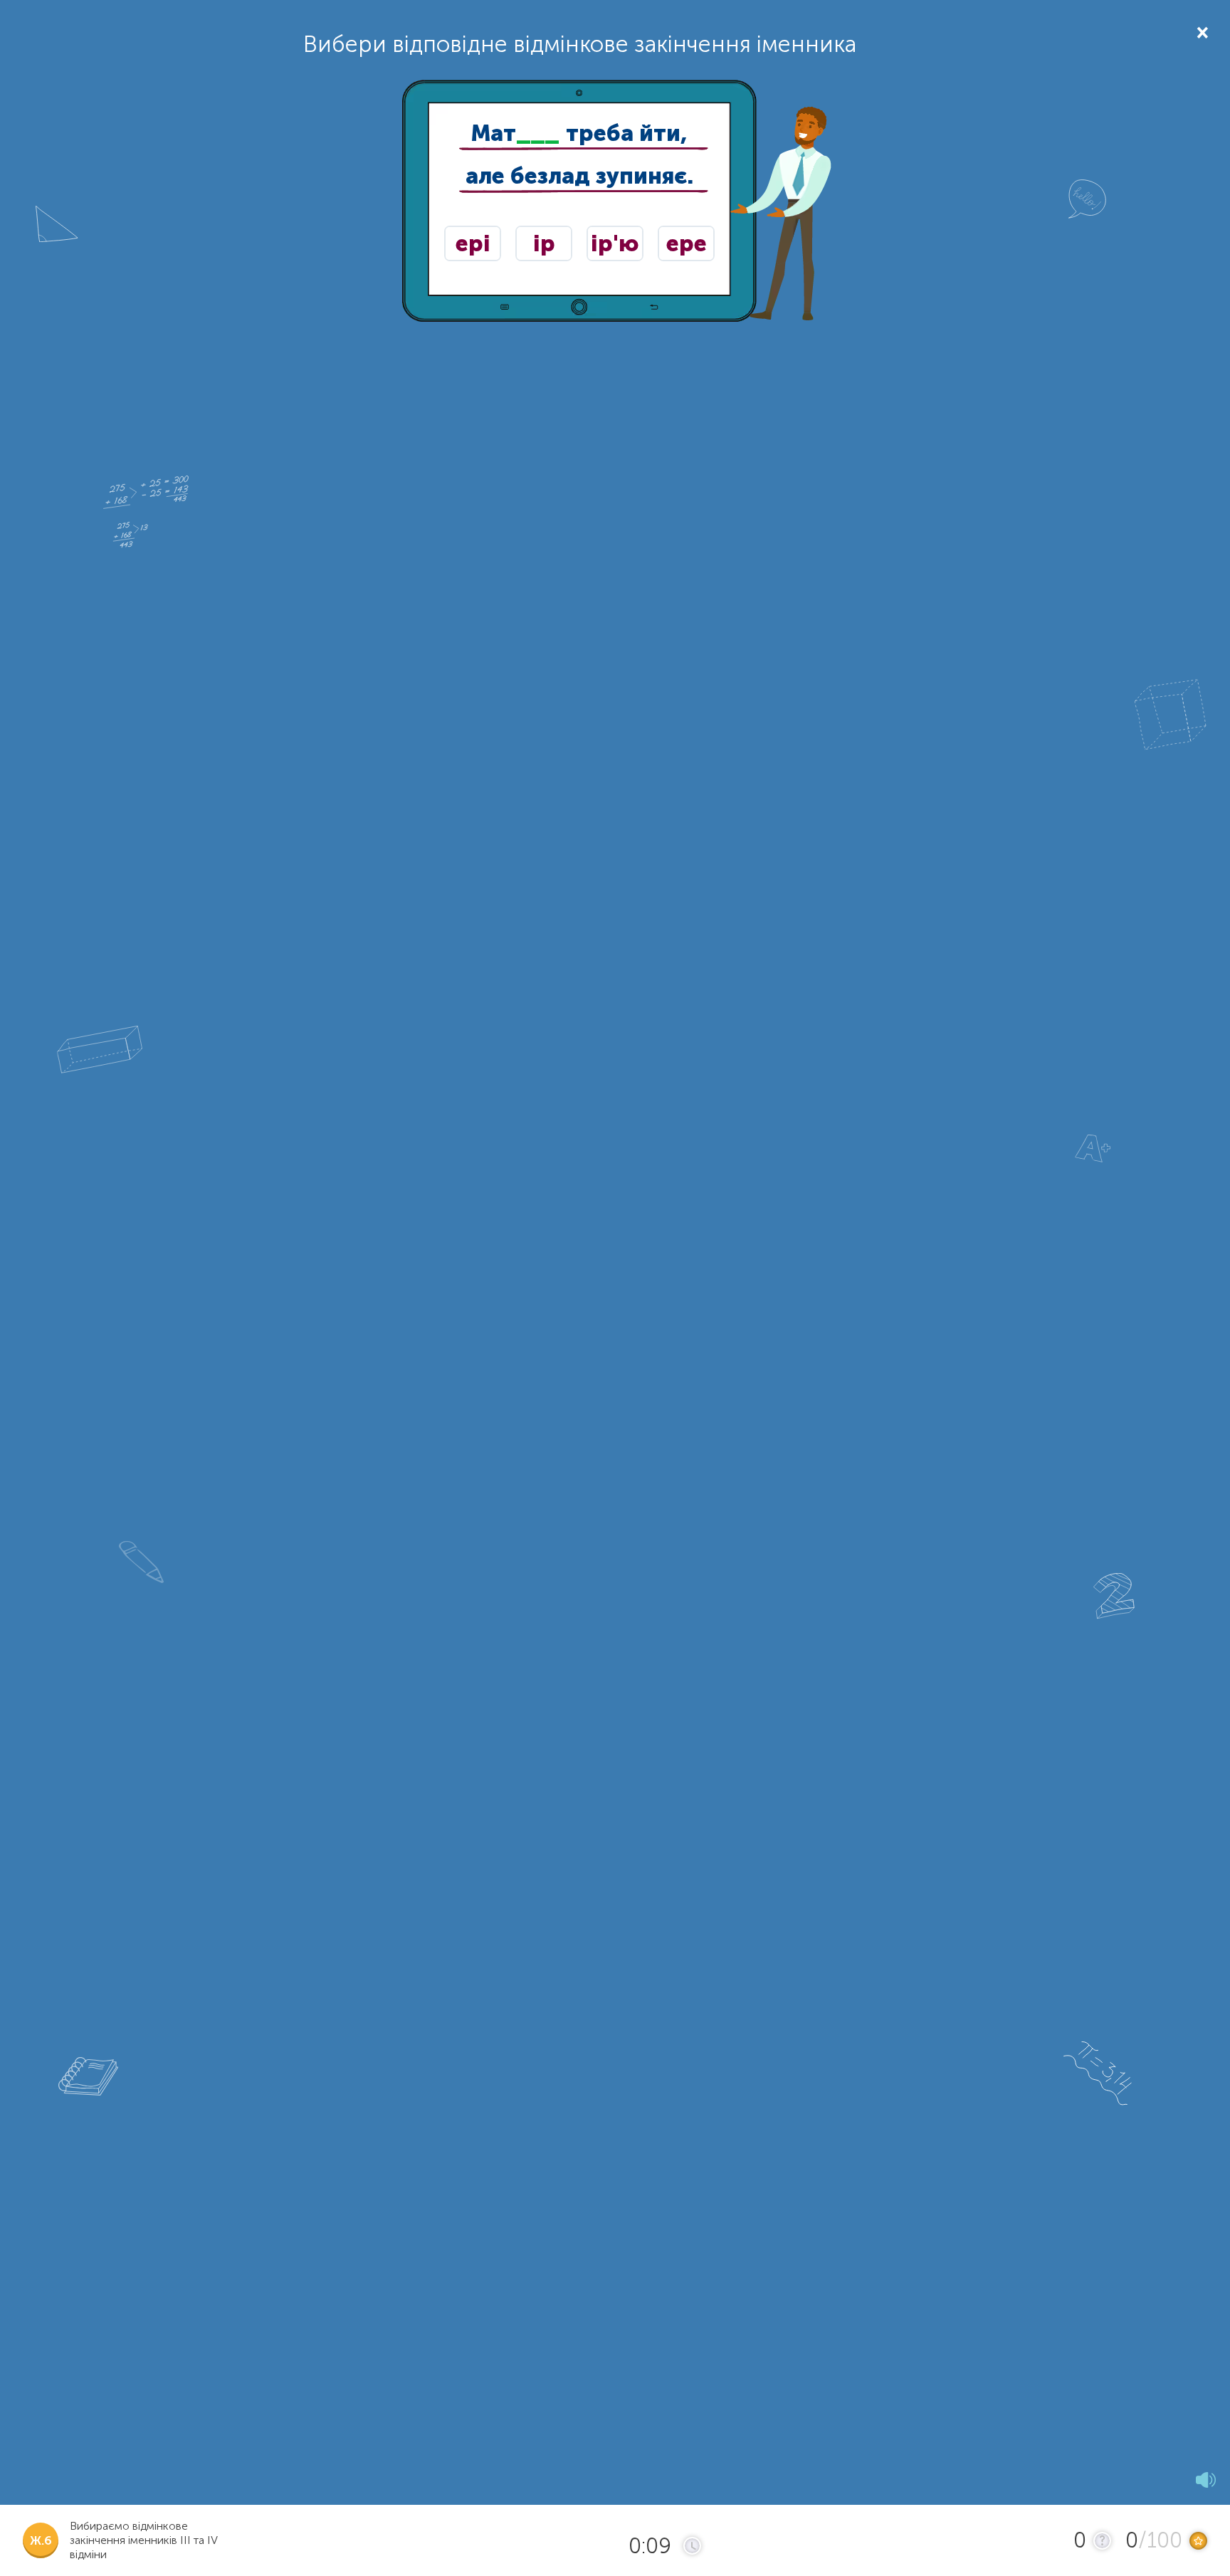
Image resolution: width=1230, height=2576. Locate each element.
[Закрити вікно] (1201, 32)
